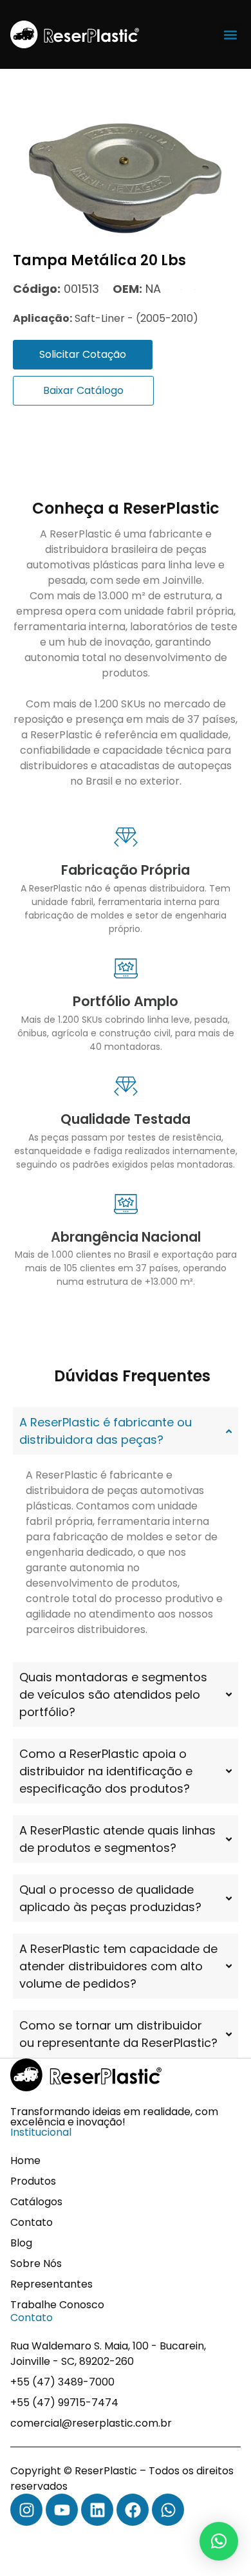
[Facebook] (133, 2510)
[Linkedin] (97, 2510)
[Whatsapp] (168, 2510)
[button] (230, 34)
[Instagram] (26, 2510)
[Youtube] (62, 2510)
